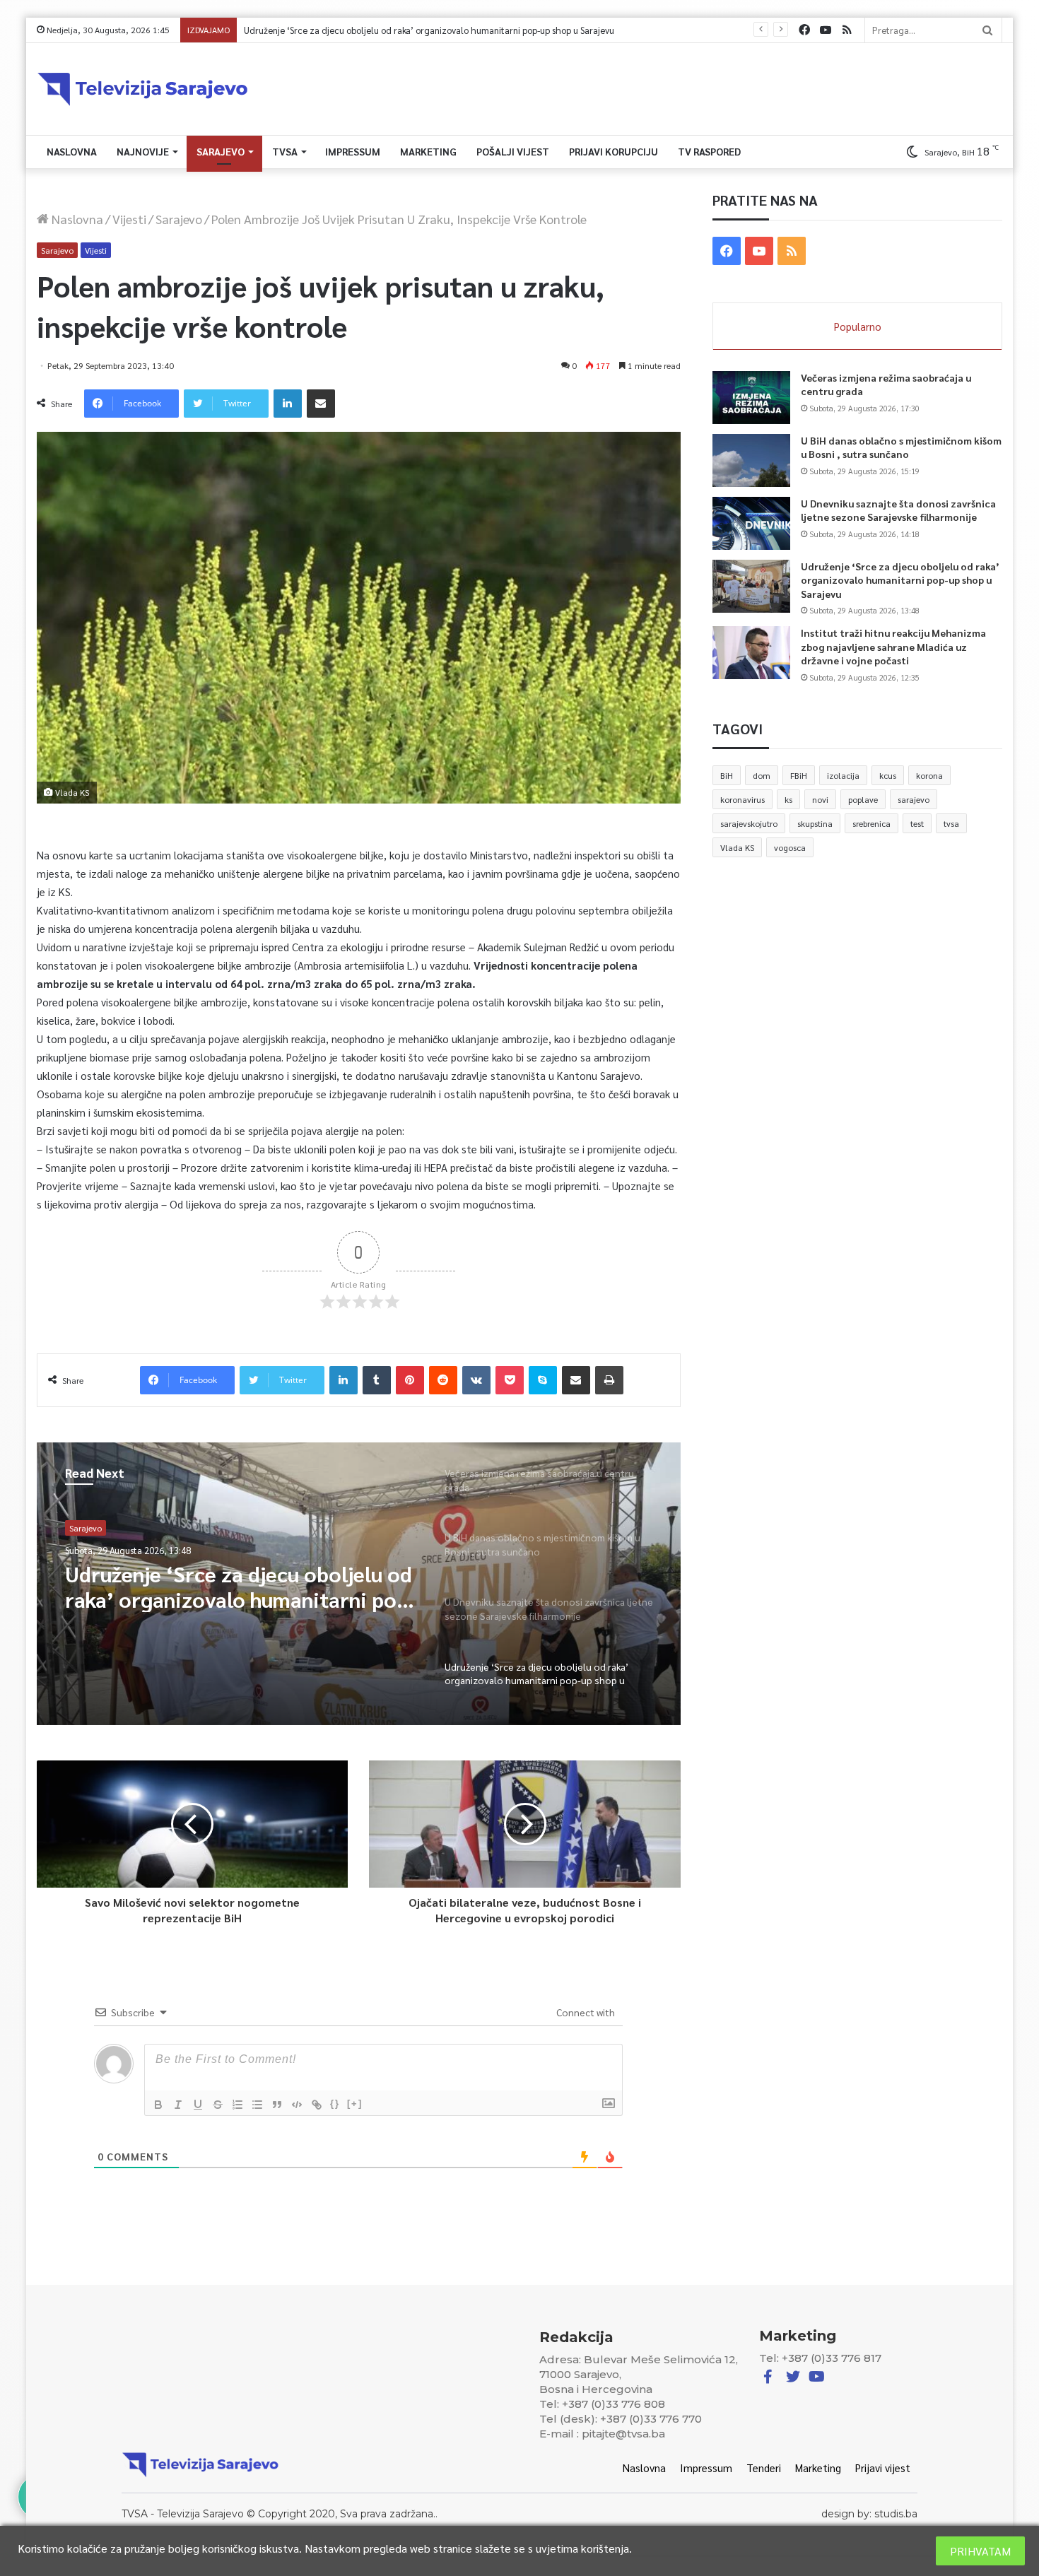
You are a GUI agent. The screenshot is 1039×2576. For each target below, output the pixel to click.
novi (820, 799)
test (917, 823)
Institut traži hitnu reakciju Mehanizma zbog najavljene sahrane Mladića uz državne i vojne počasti (441, 30)
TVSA (285, 151)
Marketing (428, 151)
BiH (727, 775)
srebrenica (871, 823)
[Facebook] (804, 30)
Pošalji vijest (513, 151)
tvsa (951, 823)
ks (788, 799)
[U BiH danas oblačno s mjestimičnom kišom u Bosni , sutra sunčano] (751, 460)
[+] (355, 2104)
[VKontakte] (476, 1380)
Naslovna (72, 151)
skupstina (815, 823)
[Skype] (543, 1380)
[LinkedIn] (288, 404)
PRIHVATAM (980, 2551)
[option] (359, 1584)
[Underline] (198, 2105)
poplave (863, 799)
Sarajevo (221, 151)
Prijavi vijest (883, 2468)
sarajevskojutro (749, 823)
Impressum (353, 151)
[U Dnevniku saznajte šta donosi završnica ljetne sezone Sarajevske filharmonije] (751, 523)
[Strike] (218, 2105)
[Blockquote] (277, 2105)
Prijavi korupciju (614, 151)
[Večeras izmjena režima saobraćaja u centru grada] (751, 398)
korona (929, 775)
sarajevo (914, 799)
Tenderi (764, 2468)
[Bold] (158, 2105)
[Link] (317, 2105)
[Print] (609, 1380)
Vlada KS (737, 847)
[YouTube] (826, 30)
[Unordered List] (257, 2105)
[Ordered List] (237, 2105)
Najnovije (143, 151)
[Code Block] (297, 2105)
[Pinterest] (410, 1380)
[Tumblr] (377, 1380)
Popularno (858, 326)
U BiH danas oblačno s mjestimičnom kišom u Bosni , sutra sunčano (901, 447)
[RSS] (847, 30)
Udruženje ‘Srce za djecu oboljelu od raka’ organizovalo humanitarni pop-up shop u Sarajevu (241, 1587)
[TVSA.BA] (143, 89)
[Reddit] (443, 1380)
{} (335, 2104)
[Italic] (178, 2105)
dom (762, 775)
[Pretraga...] (987, 30)
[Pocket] (510, 1380)
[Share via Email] (321, 404)
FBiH (799, 775)
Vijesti (129, 219)
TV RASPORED (709, 151)
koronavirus (742, 799)
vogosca (790, 847)
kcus (888, 775)
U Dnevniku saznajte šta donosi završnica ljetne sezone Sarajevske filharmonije (898, 510)
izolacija (843, 775)
